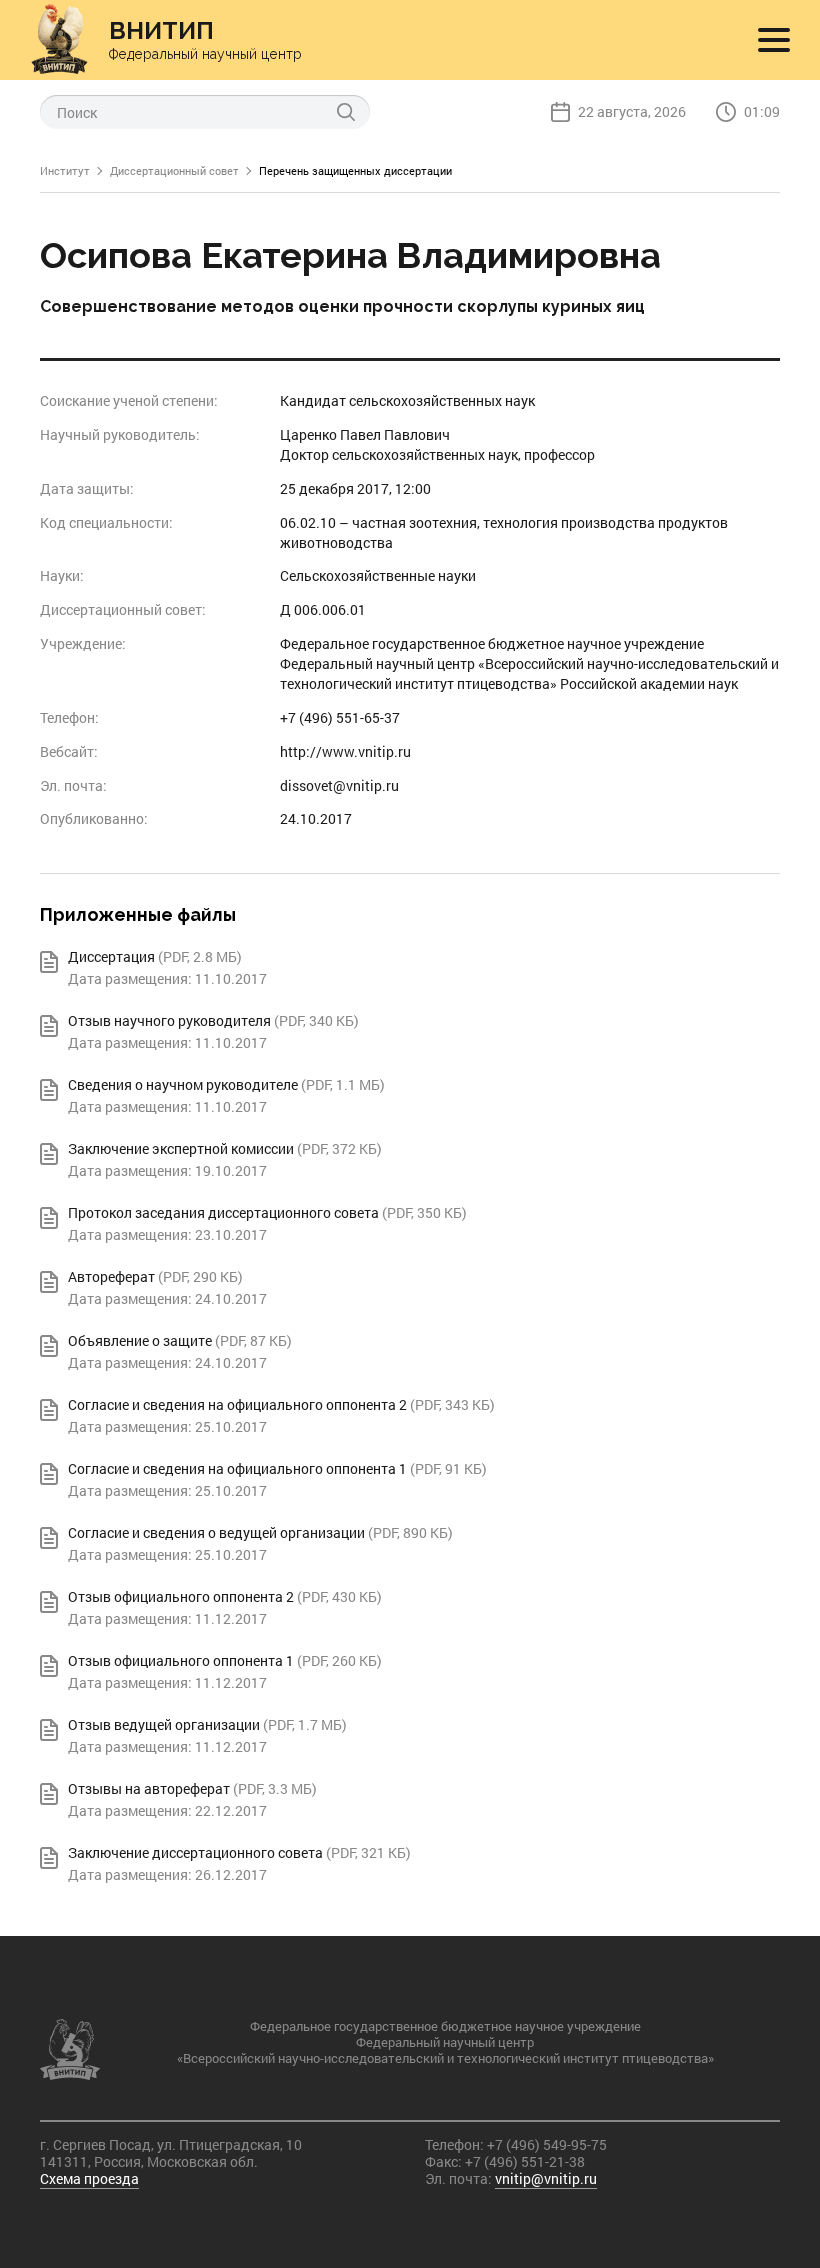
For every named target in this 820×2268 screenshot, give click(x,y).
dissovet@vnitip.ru (339, 785)
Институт (65, 170)
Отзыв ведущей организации (164, 1724)
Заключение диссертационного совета (195, 1852)
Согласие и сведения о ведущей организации (216, 1532)
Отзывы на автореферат (149, 1788)
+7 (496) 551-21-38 (525, 2161)
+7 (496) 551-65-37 (340, 717)
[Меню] (774, 40)
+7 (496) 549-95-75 (547, 2144)
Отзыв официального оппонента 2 (181, 1596)
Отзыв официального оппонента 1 (181, 1660)
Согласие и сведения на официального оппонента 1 (237, 1468)
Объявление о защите (140, 1340)
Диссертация (111, 956)
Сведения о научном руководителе (183, 1084)
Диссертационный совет (174, 170)
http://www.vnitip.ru (345, 751)
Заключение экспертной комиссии (181, 1148)
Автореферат (111, 1276)
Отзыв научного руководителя (169, 1020)
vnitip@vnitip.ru (546, 2178)
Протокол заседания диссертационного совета (223, 1212)
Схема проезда (89, 2178)
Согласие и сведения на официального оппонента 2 (237, 1404)
